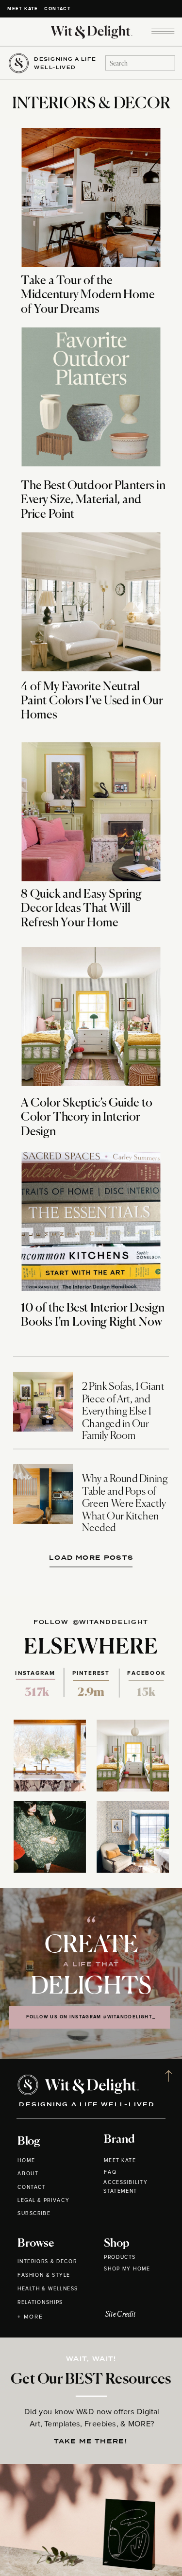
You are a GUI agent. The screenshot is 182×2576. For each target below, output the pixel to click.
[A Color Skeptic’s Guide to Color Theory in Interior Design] (91, 1017)
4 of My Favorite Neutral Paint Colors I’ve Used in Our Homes (92, 701)
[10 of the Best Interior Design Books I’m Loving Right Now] (91, 1222)
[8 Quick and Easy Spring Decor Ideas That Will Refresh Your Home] (91, 812)
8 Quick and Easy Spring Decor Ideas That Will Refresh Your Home (81, 909)
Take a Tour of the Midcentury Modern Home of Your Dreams (88, 295)
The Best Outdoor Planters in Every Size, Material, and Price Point (93, 500)
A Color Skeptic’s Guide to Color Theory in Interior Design (87, 1118)
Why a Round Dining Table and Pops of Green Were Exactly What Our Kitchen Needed (125, 1504)
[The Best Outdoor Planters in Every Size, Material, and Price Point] (91, 397)
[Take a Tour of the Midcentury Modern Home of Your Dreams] (91, 198)
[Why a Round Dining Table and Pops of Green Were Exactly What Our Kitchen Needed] (43, 1494)
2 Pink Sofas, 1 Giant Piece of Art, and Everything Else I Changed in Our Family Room (123, 1412)
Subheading (94, 1556)
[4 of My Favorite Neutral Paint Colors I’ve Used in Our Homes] (91, 602)
